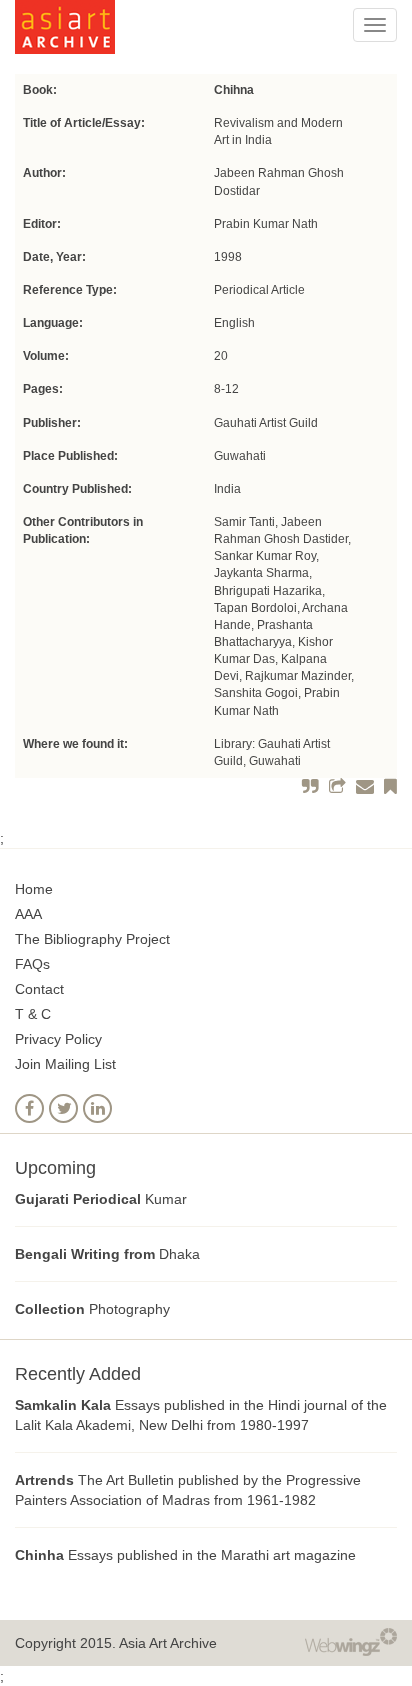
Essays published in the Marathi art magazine (185, 1555)
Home (34, 889)
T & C (33, 1014)
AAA (28, 914)
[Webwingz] (351, 1640)
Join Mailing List (65, 1064)
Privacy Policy (58, 1039)
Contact (39, 989)
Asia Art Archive (168, 1643)
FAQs (32, 964)
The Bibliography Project (92, 939)
